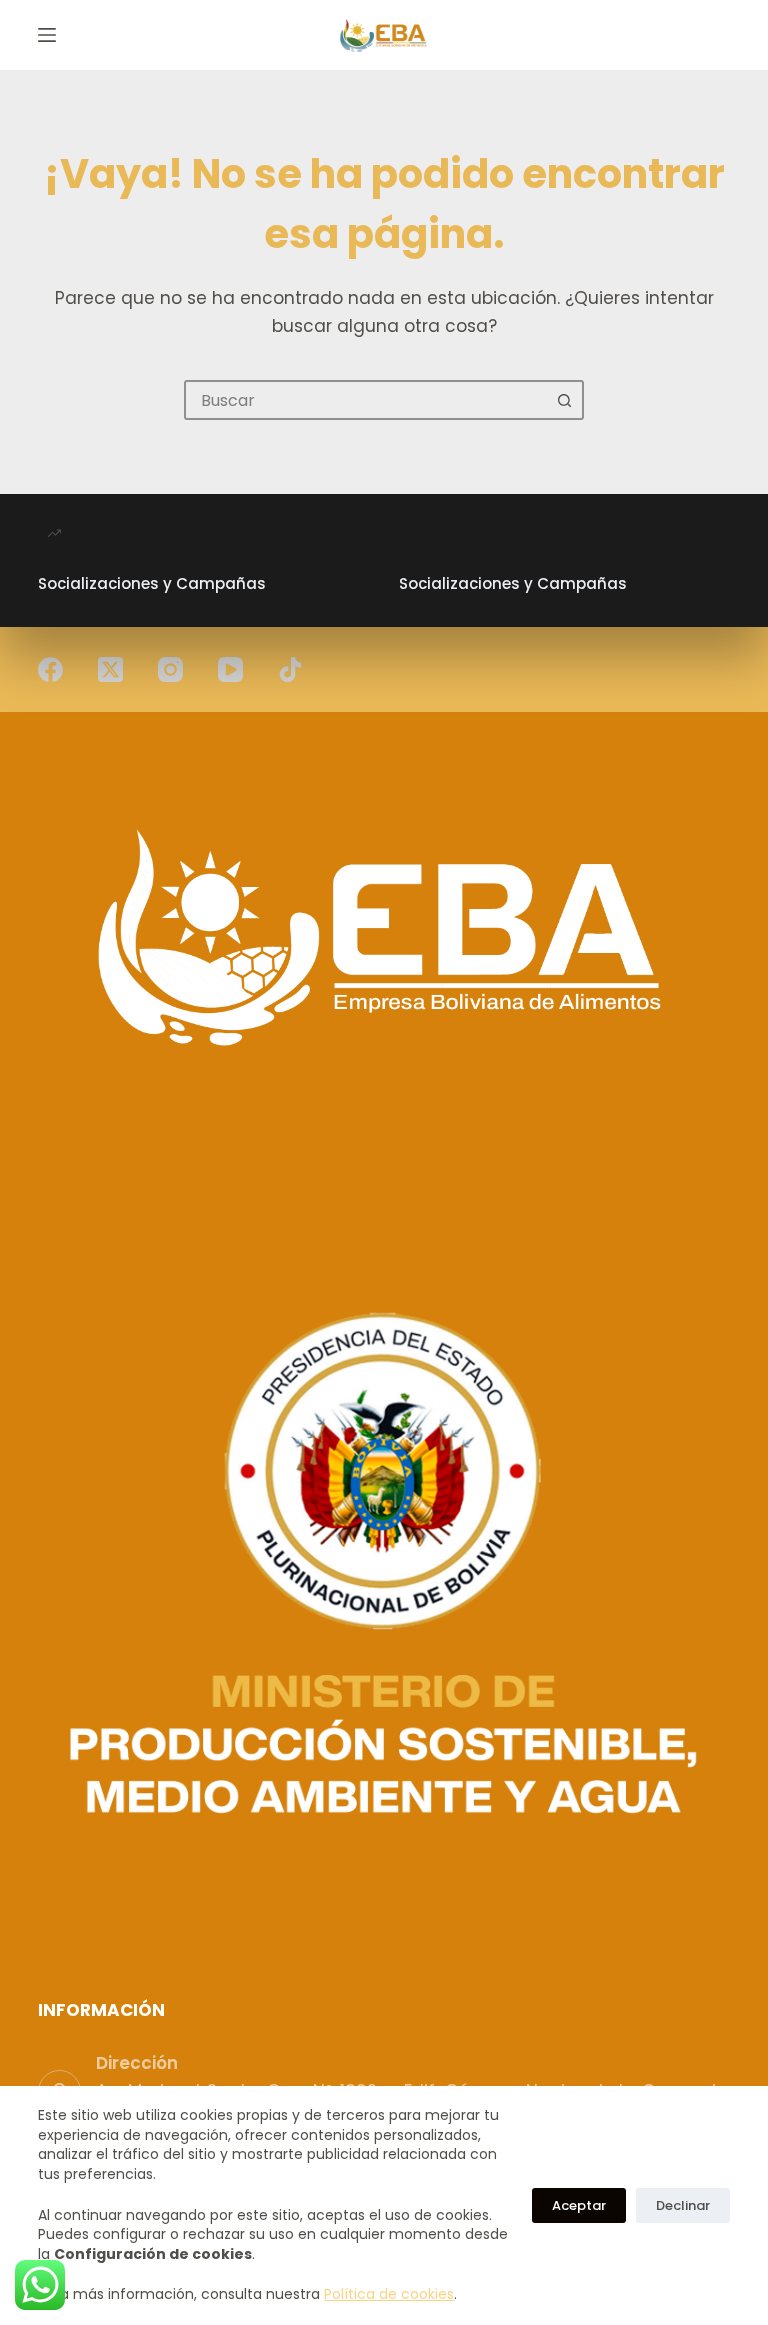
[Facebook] (50, 669)
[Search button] (564, 400)
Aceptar (579, 2205)
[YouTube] (230, 669)
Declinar (683, 2205)
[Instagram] (170, 669)
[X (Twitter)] (110, 669)
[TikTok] (290, 669)
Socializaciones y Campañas (152, 583)
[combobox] (366, 400)
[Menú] (47, 35)
